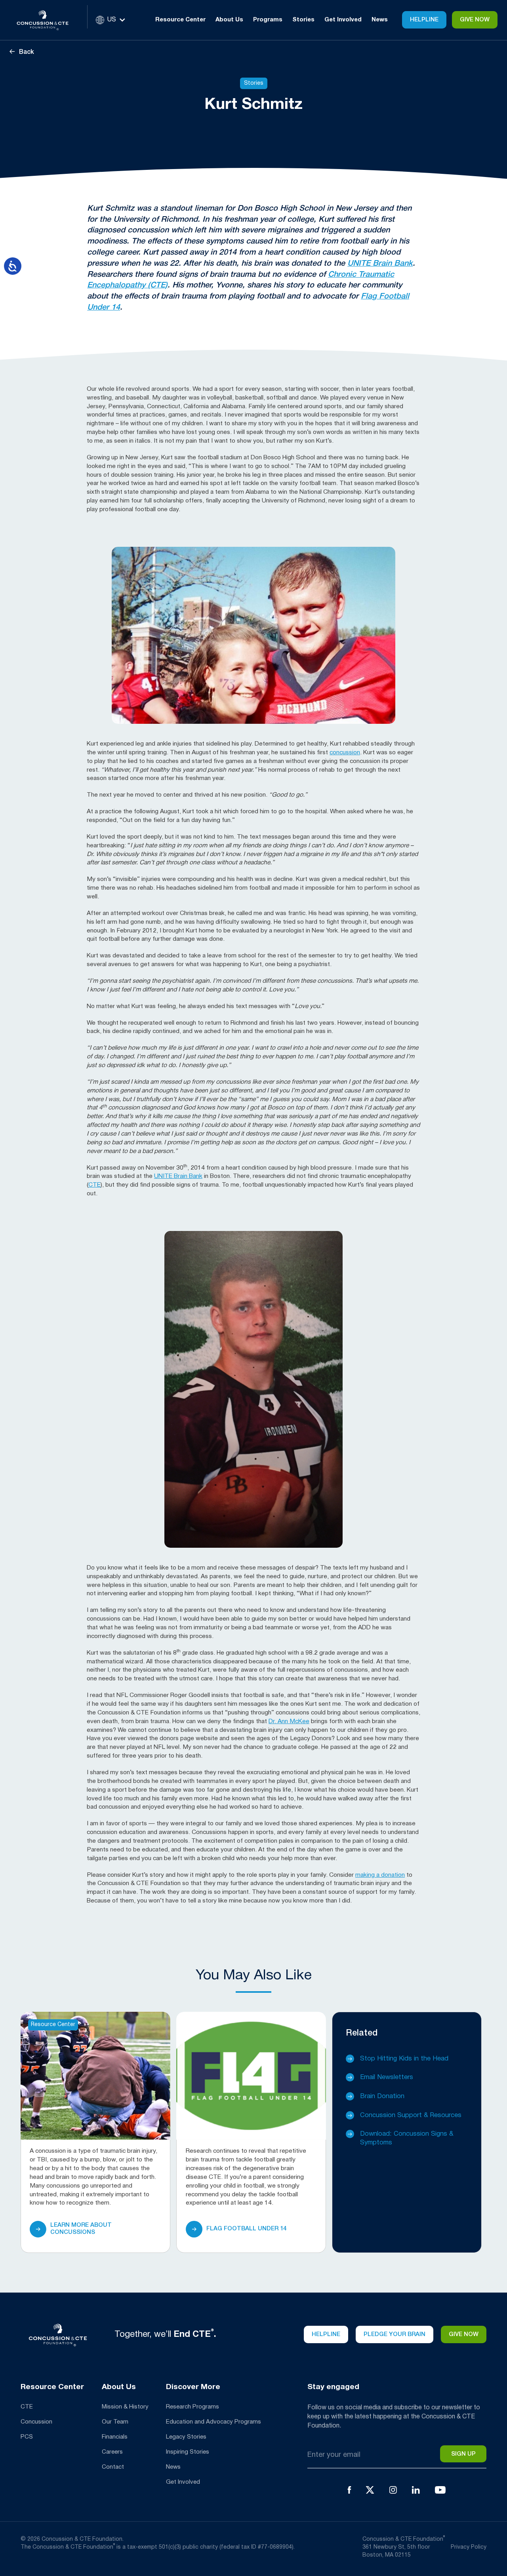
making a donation (380, 1875)
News (380, 20)
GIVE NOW (475, 20)
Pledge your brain (395, 2334)
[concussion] (49, 20)
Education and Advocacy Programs (213, 2422)
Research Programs (193, 2407)
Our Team (115, 2422)
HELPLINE (326, 2334)
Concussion (36, 2422)
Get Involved (183, 2482)
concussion (345, 753)
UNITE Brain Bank (380, 264)
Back (26, 52)
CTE (94, 1185)
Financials (115, 2437)
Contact (113, 2467)
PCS (27, 2437)
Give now (464, 2334)
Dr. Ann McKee (289, 1722)
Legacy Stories (186, 2437)
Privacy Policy (469, 2547)
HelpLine (424, 20)
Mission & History (125, 2407)
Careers (112, 2452)
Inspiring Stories (188, 2452)
